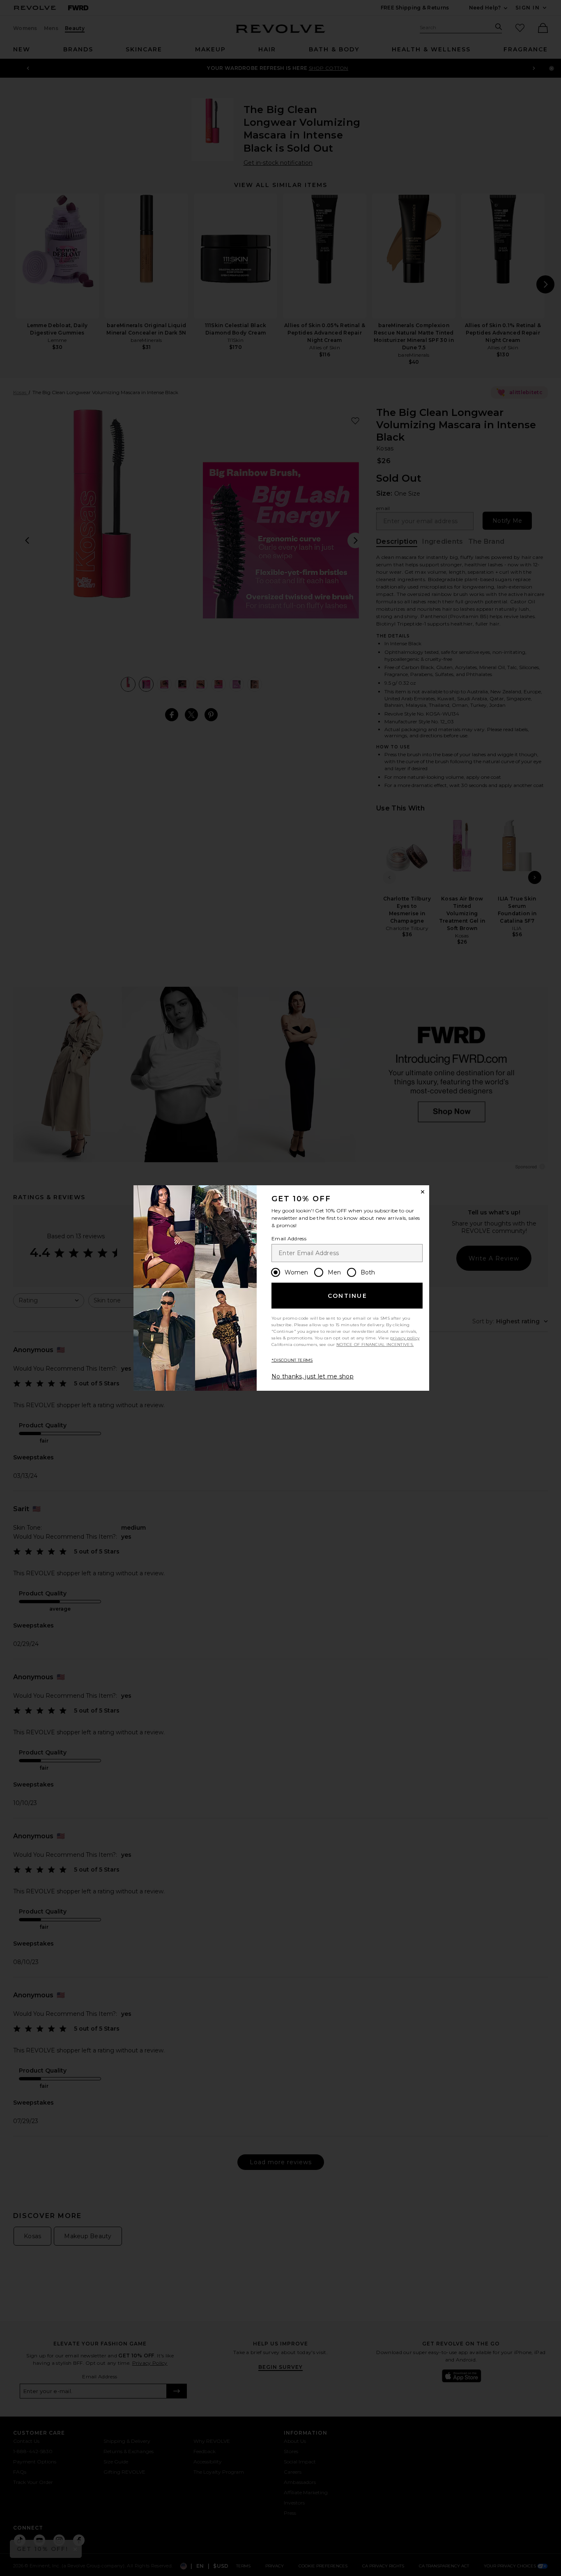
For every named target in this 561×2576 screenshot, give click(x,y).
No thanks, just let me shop (313, 1376)
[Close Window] (423, 1192)
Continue (347, 1296)
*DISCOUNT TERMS (292, 1360)
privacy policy (405, 1338)
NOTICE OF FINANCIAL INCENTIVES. (375, 1345)
